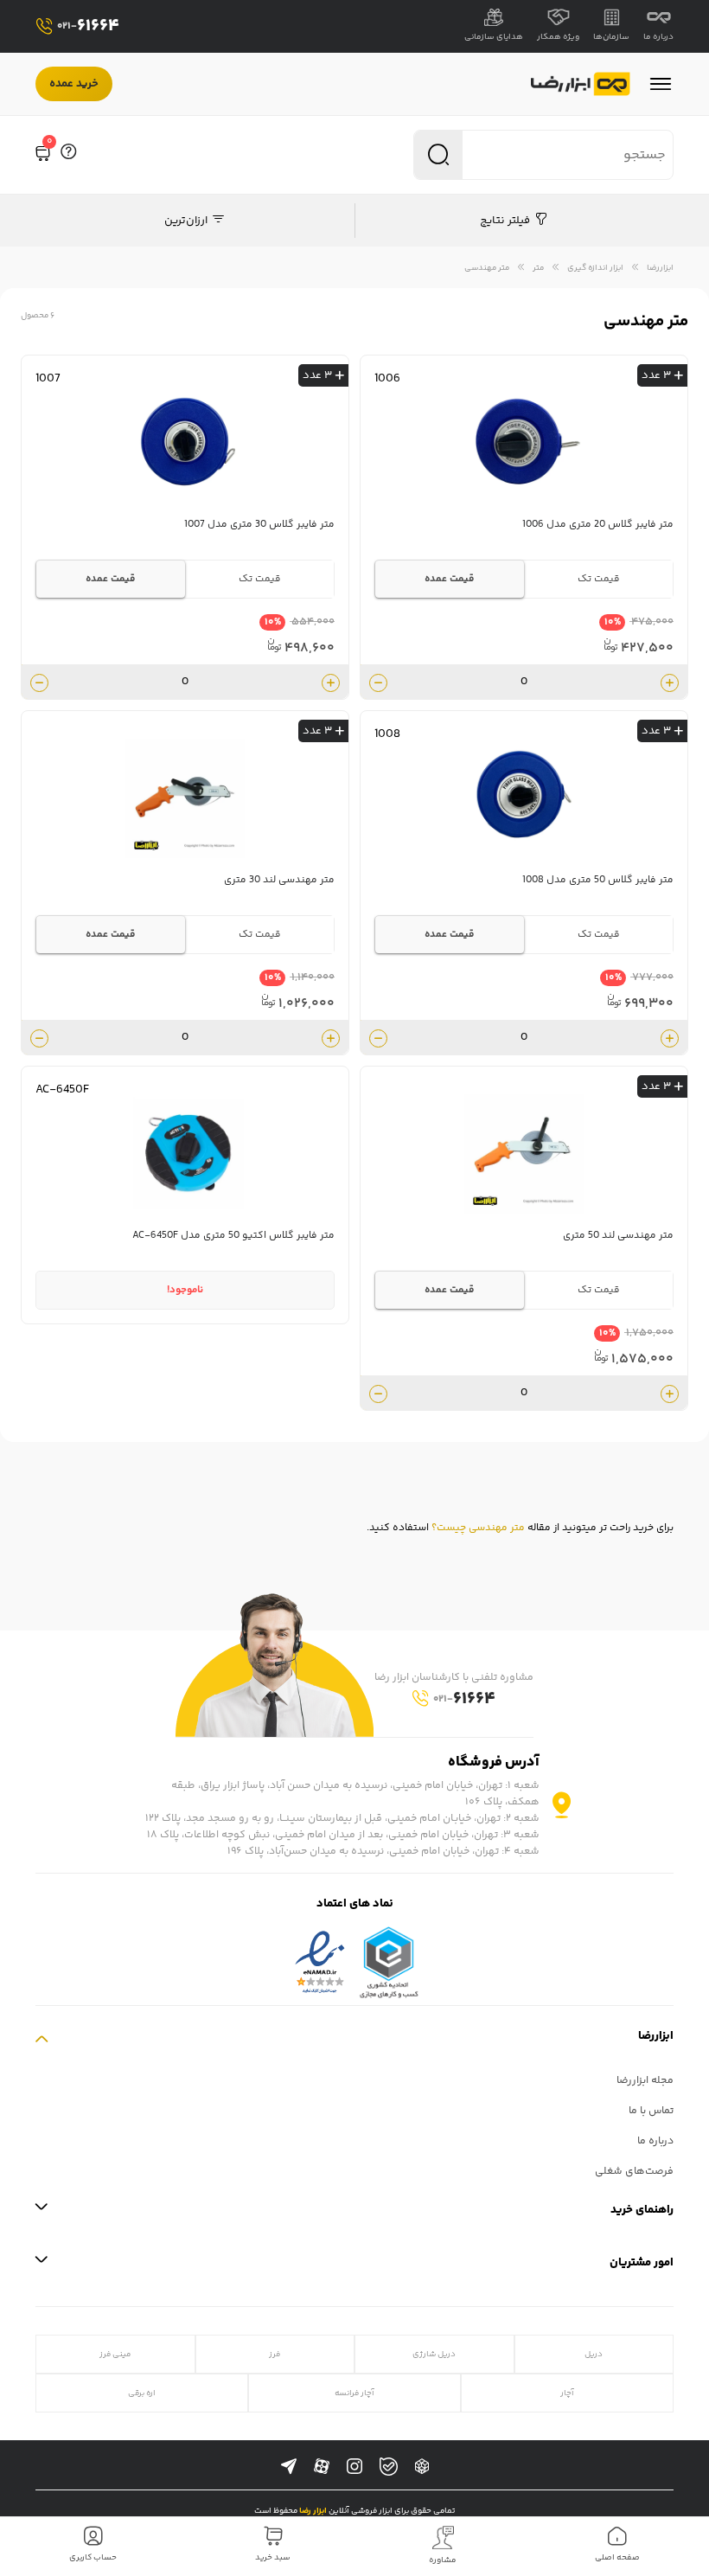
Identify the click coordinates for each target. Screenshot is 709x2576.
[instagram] (354, 2467)
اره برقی (142, 2393)
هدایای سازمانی (494, 37)
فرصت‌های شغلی (634, 2172)
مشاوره (443, 2560)
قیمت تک (599, 579)
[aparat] (322, 2467)
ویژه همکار (558, 37)
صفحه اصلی (617, 2558)
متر (538, 268)
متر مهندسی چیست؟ (478, 1528)
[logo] (581, 84)
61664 (88, 26)
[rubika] (422, 2467)
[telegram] (289, 2467)
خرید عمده (74, 84)
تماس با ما (651, 2111)
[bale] (389, 2467)
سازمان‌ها (611, 37)
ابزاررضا (660, 268)
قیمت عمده (450, 579)
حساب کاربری (93, 2558)
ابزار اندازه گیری (595, 268)
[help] (68, 155)
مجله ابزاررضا (645, 2081)
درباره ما (658, 37)
